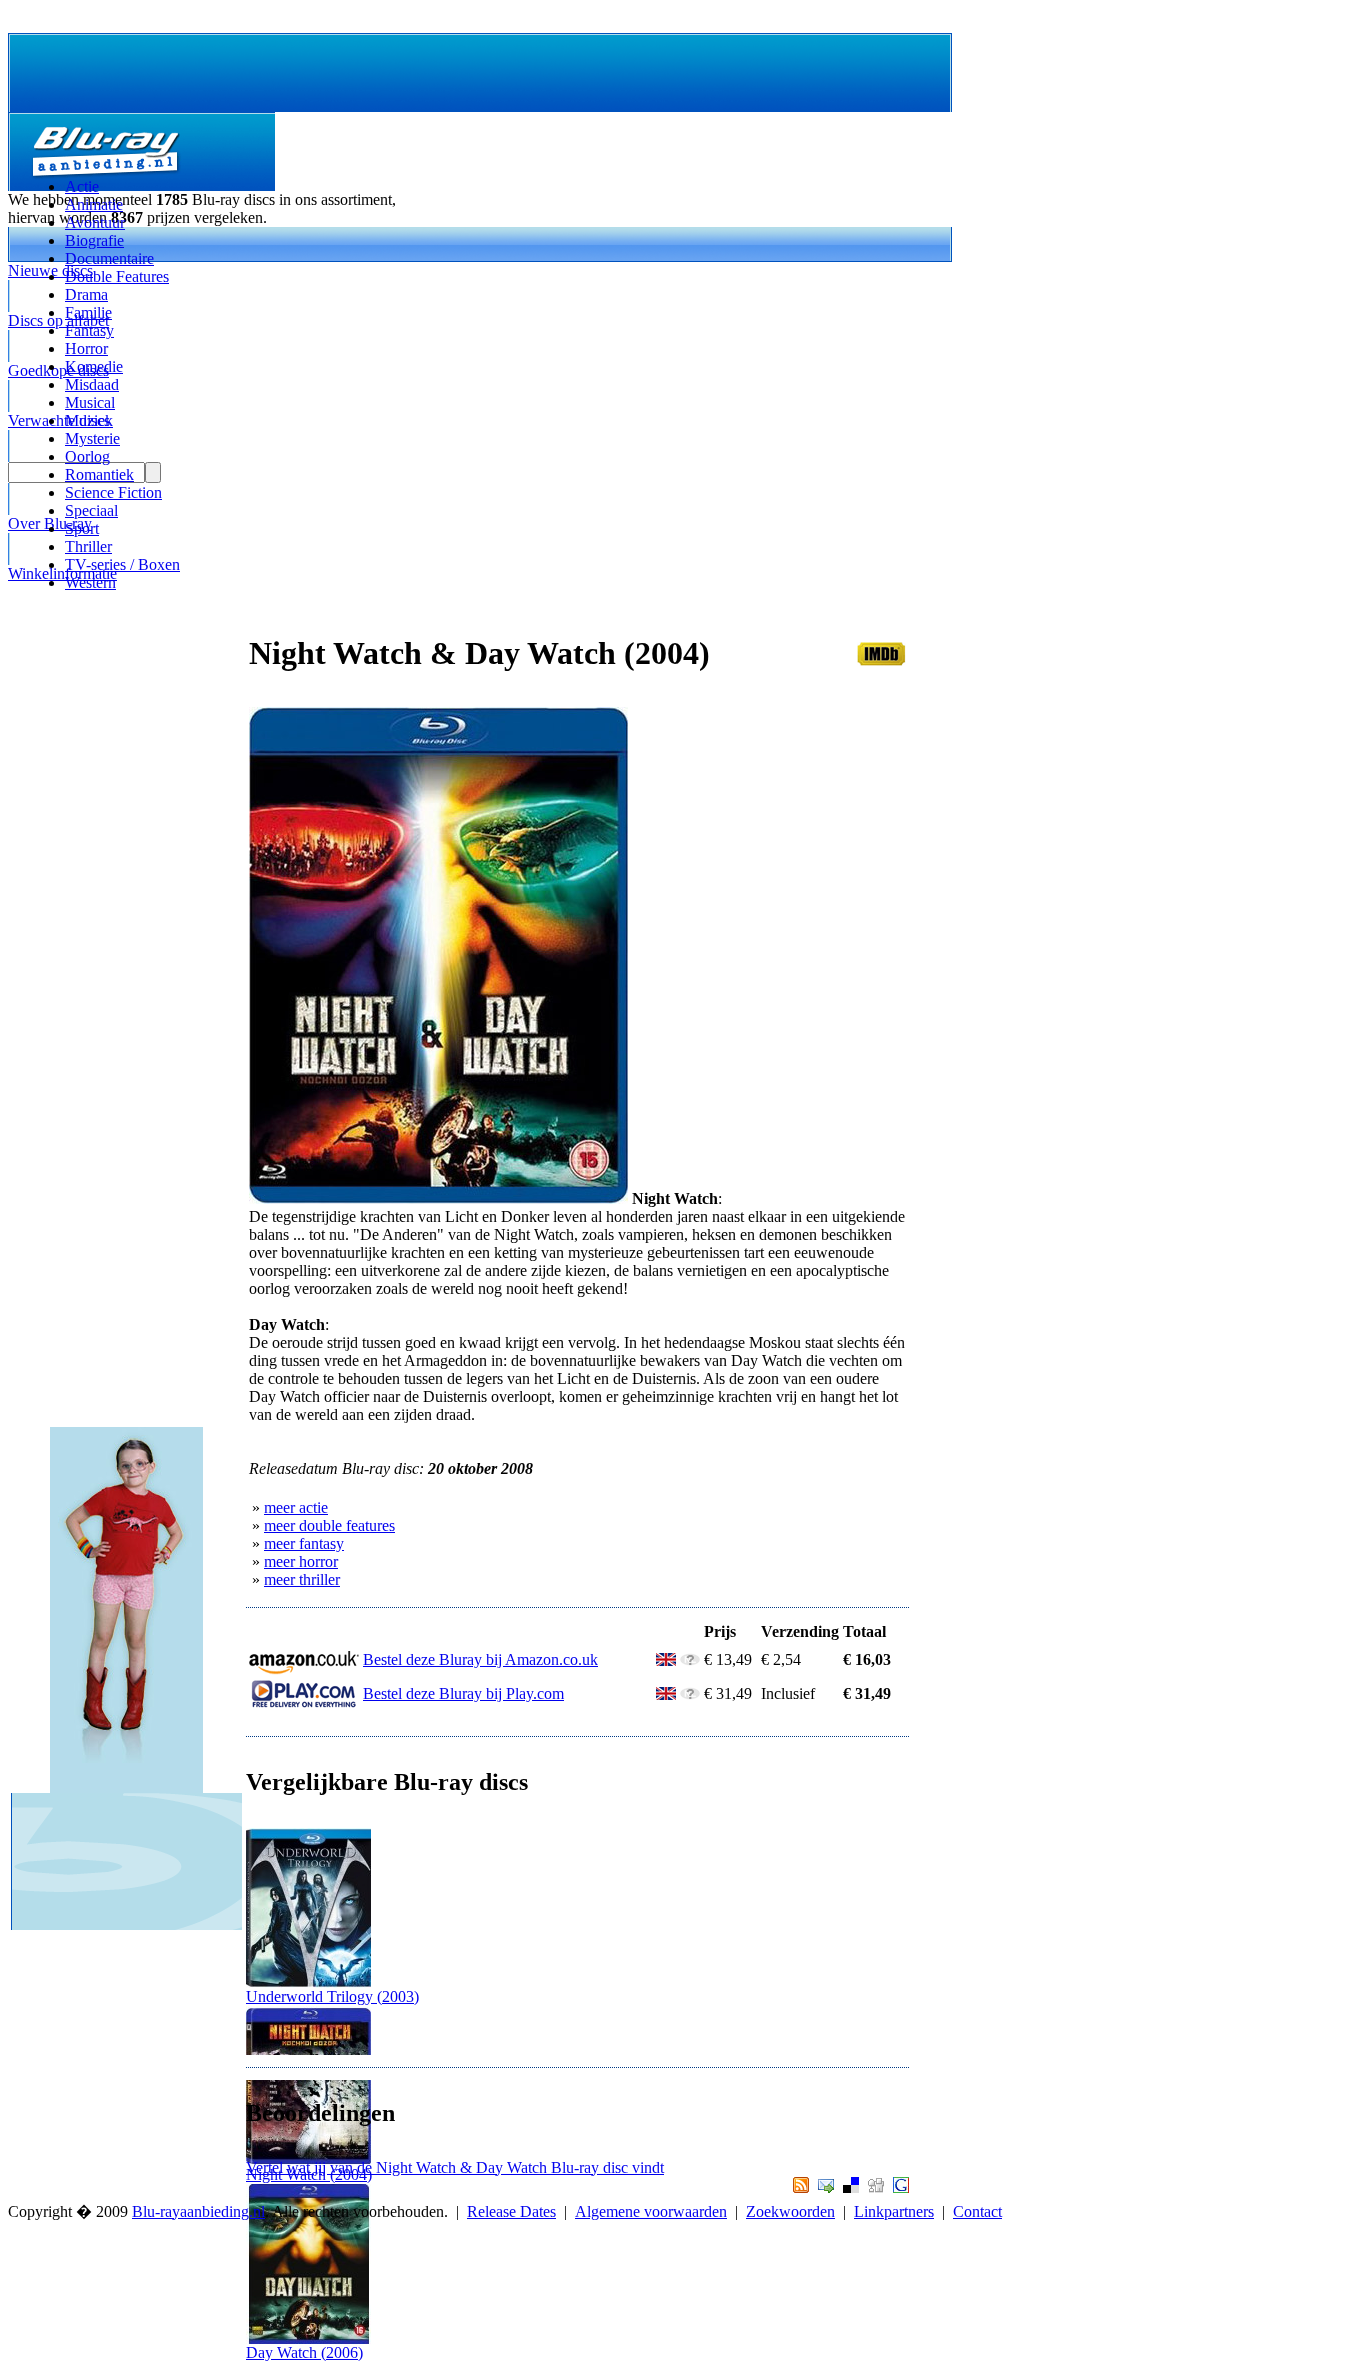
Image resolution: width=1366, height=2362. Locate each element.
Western (90, 582)
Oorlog (87, 456)
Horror (86, 348)
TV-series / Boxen (122, 564)
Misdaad (92, 384)
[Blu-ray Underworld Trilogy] (308, 1982)
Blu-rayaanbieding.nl (198, 2211)
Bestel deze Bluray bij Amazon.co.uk (480, 1659)
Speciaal (91, 510)
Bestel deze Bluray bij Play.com (463, 1693)
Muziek (89, 420)
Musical (90, 402)
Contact (977, 2211)
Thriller (88, 546)
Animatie (94, 204)
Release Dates (511, 2211)
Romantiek (99, 474)
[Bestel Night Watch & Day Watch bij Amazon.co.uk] (304, 1669)
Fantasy (89, 330)
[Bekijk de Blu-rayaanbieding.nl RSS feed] (798, 2187)
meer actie (296, 1507)
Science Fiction (113, 492)
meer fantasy (304, 1543)
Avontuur (95, 222)
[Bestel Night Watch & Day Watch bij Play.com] (304, 1703)
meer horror (301, 1561)
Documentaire (109, 258)
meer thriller (302, 1579)
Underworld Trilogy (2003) (332, 1996)
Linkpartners (894, 2211)
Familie (88, 312)
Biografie (94, 240)
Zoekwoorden (790, 2211)
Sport (82, 528)
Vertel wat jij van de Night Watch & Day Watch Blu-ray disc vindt (455, 2167)
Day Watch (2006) (304, 2352)
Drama (86, 294)
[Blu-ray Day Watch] (308, 2338)
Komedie (94, 366)
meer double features (329, 1525)
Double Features (117, 276)
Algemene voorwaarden (651, 2211)
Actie (82, 186)
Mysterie (92, 438)
